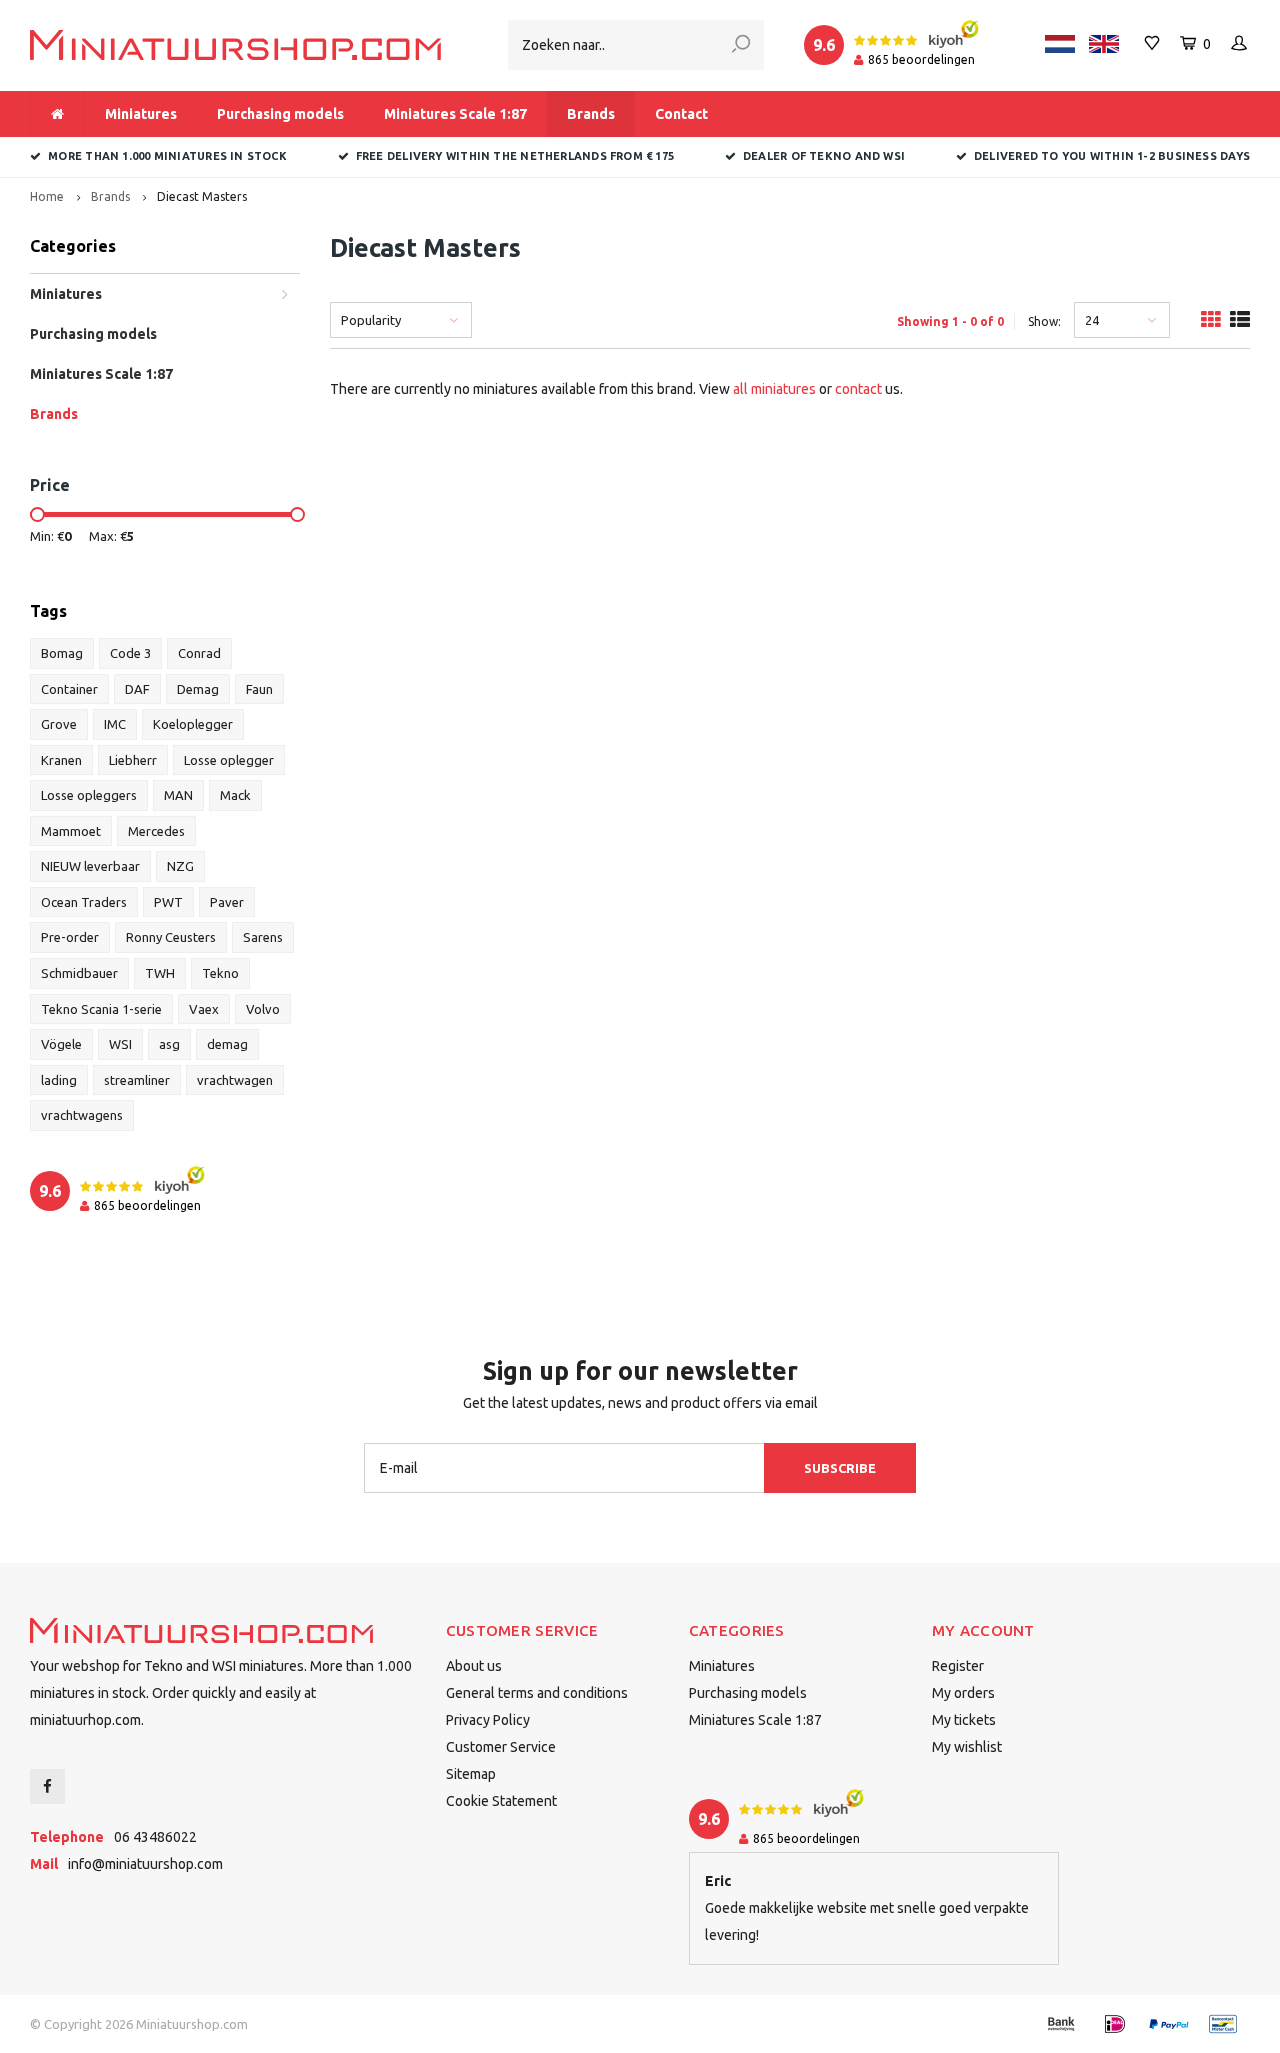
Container (69, 689)
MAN (178, 795)
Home (47, 196)
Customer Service (501, 1747)
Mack (235, 795)
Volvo (263, 1009)
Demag (198, 689)
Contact (681, 114)
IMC (115, 724)
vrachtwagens (82, 1115)
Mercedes (156, 831)
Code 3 (130, 653)
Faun (259, 689)
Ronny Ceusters (171, 937)
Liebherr (133, 760)
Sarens (263, 937)
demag (227, 1044)
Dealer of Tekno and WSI (824, 156)
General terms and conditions (537, 1693)
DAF (137, 689)
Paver (227, 902)
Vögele (61, 1044)
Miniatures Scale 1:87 (455, 114)
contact (858, 389)
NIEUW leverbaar (90, 866)
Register (958, 1666)
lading (59, 1080)
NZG (180, 866)
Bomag (62, 653)
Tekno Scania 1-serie (101, 1009)
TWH (160, 973)
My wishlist (967, 1747)
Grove (59, 724)
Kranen (61, 760)
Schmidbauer (79, 973)
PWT (168, 902)
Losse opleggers (89, 795)
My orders (963, 1693)
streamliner (137, 1080)
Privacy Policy (488, 1720)
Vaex (204, 1009)
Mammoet (71, 831)
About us (474, 1666)
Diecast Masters (202, 196)
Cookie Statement (501, 1801)
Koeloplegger (193, 724)
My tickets (964, 1720)
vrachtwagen (235, 1080)
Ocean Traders (84, 902)
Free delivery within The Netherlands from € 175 (515, 156)
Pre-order (70, 937)
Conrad (199, 653)
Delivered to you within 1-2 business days (1112, 156)
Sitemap (471, 1774)
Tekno (220, 973)
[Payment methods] (1061, 2024)
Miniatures (141, 114)
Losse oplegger (229, 760)
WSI (120, 1044)
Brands (591, 114)
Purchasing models (280, 114)
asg (169, 1044)
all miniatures (774, 389)
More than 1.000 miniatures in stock (167, 156)
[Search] (741, 45)
